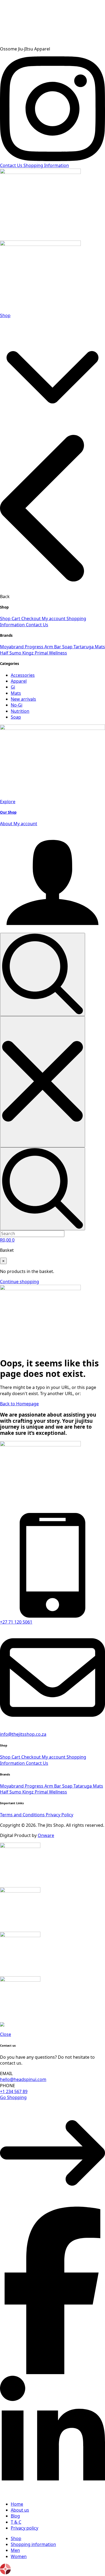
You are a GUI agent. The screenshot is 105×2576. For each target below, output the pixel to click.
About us (20, 2510)
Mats (16, 693)
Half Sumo (11, 653)
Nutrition (20, 711)
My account (54, 618)
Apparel (19, 681)
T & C (16, 2522)
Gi (13, 687)
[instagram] (52, 159)
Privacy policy (24, 2528)
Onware (46, 1835)
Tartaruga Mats (89, 647)
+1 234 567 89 (14, 2091)
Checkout (31, 618)
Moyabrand (12, 647)
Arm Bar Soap (59, 647)
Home (17, 2504)
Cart (16, 618)
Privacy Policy (59, 1815)
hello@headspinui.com (23, 2079)
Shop (5, 315)
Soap (16, 717)
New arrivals (23, 699)
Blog (15, 2516)
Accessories (23, 675)
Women (19, 2556)
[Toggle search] (43, 974)
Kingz (29, 653)
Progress (35, 647)
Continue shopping (20, 1282)
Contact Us (37, 625)
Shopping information (33, 2544)
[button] (52, 371)
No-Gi (17, 705)
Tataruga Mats (88, 1786)
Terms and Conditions (23, 1815)
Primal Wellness (51, 653)
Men (15, 2550)
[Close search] (43, 1082)
